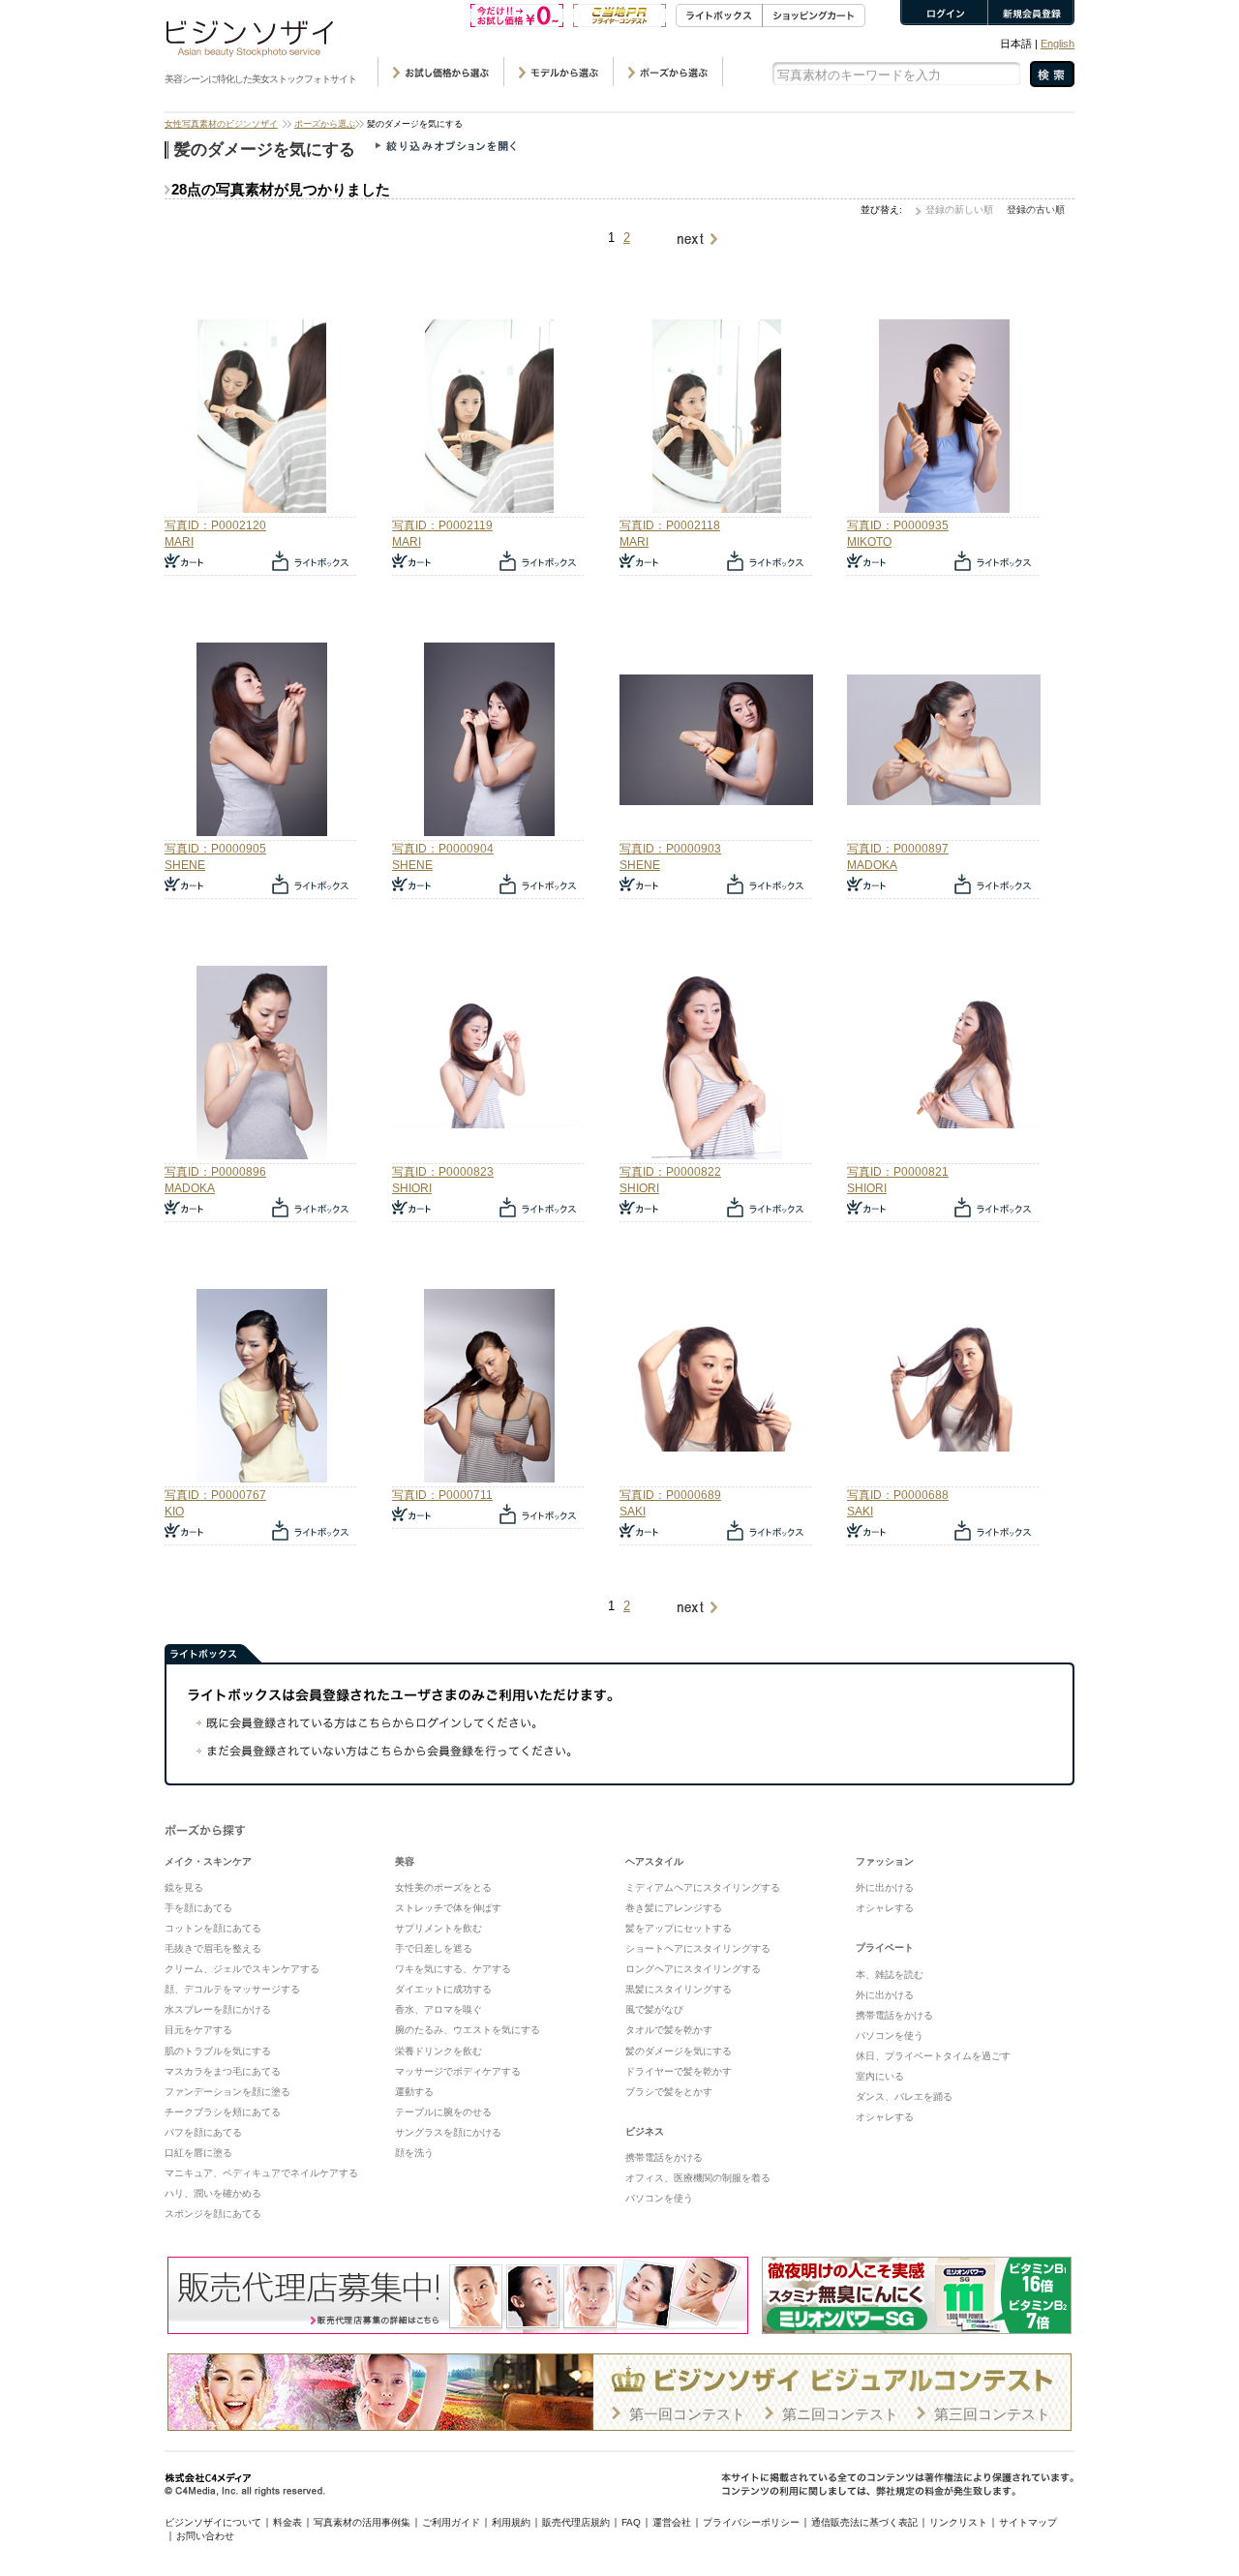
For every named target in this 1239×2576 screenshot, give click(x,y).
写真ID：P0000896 (215, 1172)
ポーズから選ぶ (325, 124)
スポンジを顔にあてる (213, 2214)
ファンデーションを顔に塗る (227, 2092)
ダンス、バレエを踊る (904, 2097)
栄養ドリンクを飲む (438, 2051)
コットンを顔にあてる (213, 1928)
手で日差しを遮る (434, 1948)
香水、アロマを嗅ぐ (438, 2009)
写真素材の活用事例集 (362, 2522)
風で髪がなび (654, 2009)
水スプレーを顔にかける (218, 2009)
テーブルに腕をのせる (443, 2112)
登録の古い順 (1036, 210)
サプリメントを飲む (438, 1928)
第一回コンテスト (687, 2414)
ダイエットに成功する (443, 1989)
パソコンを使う (659, 2198)
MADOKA (872, 865)
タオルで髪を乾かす (669, 2030)
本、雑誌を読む (890, 1975)
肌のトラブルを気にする (218, 2051)
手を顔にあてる (198, 1908)
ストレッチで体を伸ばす (448, 1908)
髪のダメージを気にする (679, 2051)
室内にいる (880, 2076)
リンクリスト (958, 2522)
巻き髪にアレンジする (674, 1908)
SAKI (633, 1512)
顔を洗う (414, 2153)
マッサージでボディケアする (458, 2071)
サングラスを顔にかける (448, 2132)
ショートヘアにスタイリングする (698, 1948)
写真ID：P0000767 (215, 1495)
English (1058, 44)
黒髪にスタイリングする (679, 1989)
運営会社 (672, 2522)
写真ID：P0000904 (443, 849)
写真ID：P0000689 (670, 1495)
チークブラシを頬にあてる (223, 2112)
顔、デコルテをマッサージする (232, 1989)
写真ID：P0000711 (442, 1495)
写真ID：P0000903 (670, 849)
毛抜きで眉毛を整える (213, 1948)
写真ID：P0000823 (443, 1172)
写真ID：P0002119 (442, 525)
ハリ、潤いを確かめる (213, 2193)
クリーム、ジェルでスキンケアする (242, 1969)
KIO (174, 1512)
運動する (414, 2092)
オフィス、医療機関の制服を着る (698, 2178)
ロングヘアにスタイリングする (693, 1969)
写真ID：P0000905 (215, 849)
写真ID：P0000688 (898, 1495)
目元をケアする (198, 2030)
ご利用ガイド (451, 2522)
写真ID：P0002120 (215, 525)
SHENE (185, 865)
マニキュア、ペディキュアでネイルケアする (261, 2173)
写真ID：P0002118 (670, 525)
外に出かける (885, 1887)
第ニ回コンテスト (840, 2414)
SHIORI (412, 1188)
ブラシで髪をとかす (669, 2092)
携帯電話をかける (664, 2157)
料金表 (287, 2522)
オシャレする (885, 1908)
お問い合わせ (205, 2536)
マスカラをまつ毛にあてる (223, 2071)
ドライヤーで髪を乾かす (679, 2071)
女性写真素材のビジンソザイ (221, 124)
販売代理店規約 (576, 2522)
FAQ (631, 2522)
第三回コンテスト (992, 2414)
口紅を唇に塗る (198, 2153)
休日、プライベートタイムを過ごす (933, 2056)
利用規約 (511, 2522)
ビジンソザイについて (213, 2522)
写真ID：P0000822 (670, 1172)
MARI (179, 542)
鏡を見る (184, 1887)
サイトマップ (1028, 2522)
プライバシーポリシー (751, 2522)
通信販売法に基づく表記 (864, 2522)
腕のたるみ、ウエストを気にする (468, 2030)
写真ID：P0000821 (898, 1172)
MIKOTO (869, 542)
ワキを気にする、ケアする (453, 1969)
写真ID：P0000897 (898, 849)
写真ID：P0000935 (898, 525)
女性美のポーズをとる (443, 1887)
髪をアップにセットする (679, 1928)
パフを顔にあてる (203, 2132)
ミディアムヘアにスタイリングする (703, 1887)
